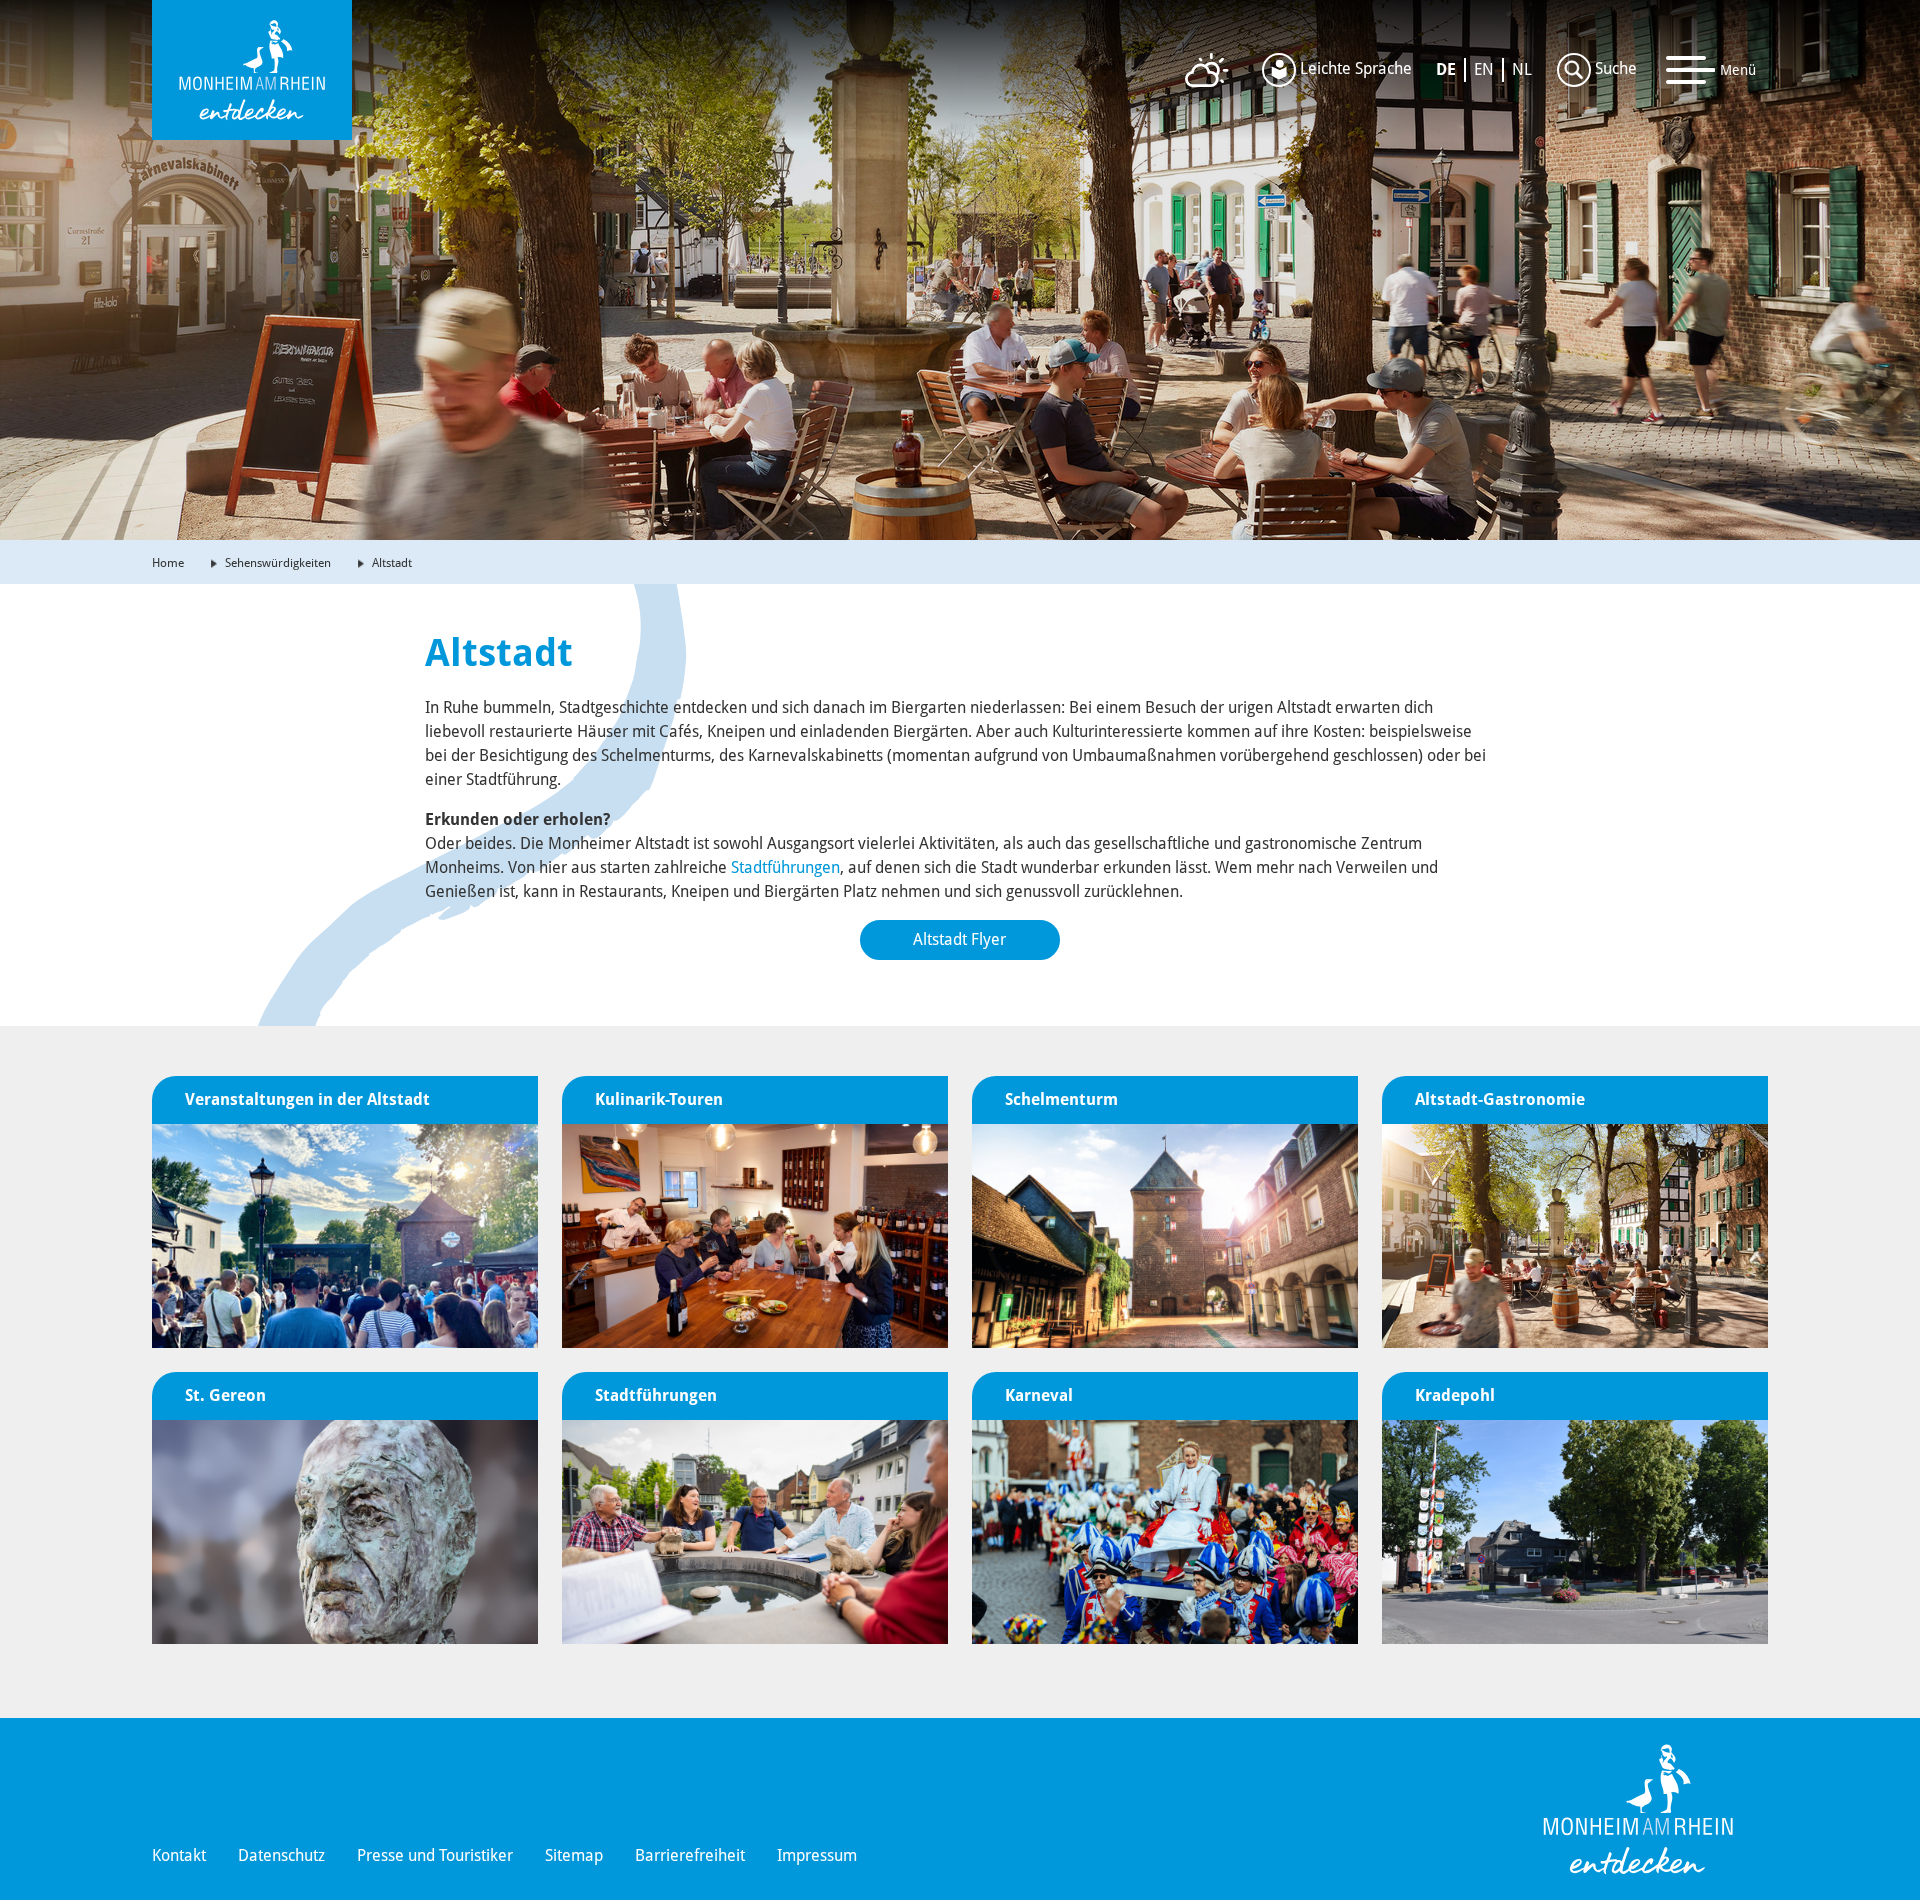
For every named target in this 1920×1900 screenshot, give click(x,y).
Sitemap (574, 1855)
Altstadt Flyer (959, 939)
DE (1446, 69)
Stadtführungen (785, 867)
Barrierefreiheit (690, 1855)
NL (1522, 69)
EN (1484, 69)
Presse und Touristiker (435, 1855)
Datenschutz (281, 1855)
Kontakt (179, 1855)
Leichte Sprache (1354, 68)
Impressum (817, 1855)
